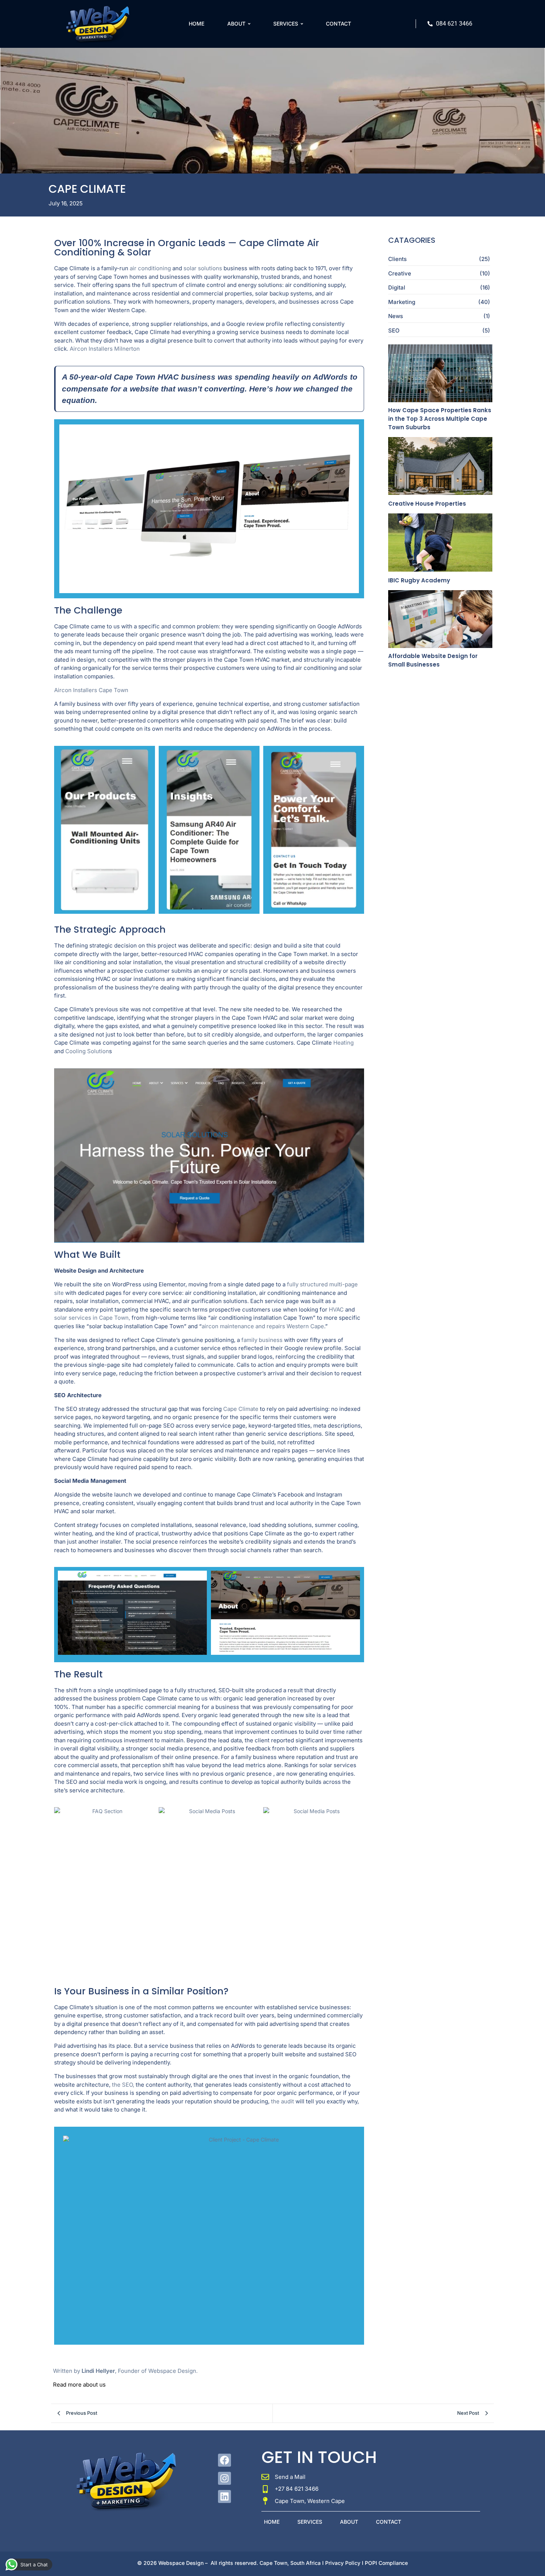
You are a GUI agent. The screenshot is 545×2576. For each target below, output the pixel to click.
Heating (343, 1043)
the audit (283, 2101)
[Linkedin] (224, 2496)
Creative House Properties (427, 504)
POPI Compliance (386, 2563)
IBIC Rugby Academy (419, 580)
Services (310, 2522)
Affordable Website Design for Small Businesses (433, 660)
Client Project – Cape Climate (104, 830)
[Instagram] (224, 2478)
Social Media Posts (209, 1891)
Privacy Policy (343, 2563)
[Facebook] (224, 2460)
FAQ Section (104, 1891)
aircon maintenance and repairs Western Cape (263, 1326)
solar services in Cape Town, (92, 1318)
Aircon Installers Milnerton (105, 349)
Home (272, 2522)
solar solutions (203, 268)
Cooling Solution (87, 1051)
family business (262, 1340)
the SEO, (123, 2085)
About (349, 2522)
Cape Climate (241, 1409)
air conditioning (150, 268)
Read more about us (79, 2385)
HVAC (336, 1310)
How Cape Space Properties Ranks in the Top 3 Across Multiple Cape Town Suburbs (440, 419)
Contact (389, 2522)
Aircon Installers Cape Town (91, 690)
